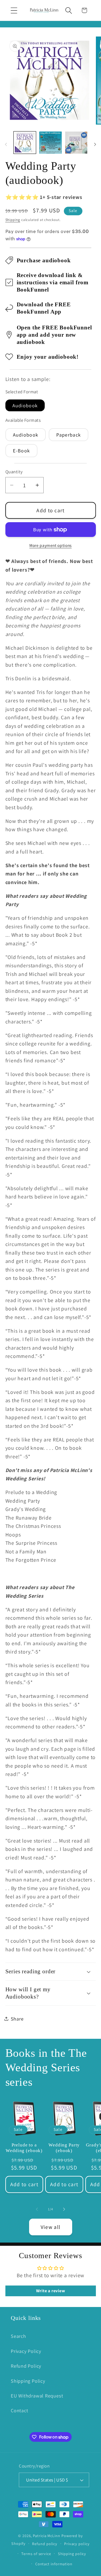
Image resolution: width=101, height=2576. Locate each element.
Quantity (14, 472)
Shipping (13, 220)
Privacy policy (77, 2544)
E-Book (22, 450)
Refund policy (45, 2544)
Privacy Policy (26, 2351)
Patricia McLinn (47, 2536)
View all (50, 2227)
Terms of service (36, 2554)
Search (18, 2336)
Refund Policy (26, 2366)
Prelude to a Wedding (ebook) (24, 2148)
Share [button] (17, 2019)
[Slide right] (95, 144)
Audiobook (25, 405)
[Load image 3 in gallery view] (76, 143)
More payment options (50, 545)
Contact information (54, 2564)
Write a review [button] (51, 2291)
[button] (14, 10)
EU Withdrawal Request (37, 2396)
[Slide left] (6, 144)
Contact (19, 2410)
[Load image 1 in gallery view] (25, 143)
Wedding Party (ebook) (64, 2148)
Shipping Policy (28, 2381)
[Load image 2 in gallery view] (50, 143)
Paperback (69, 435)
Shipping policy (72, 2554)
